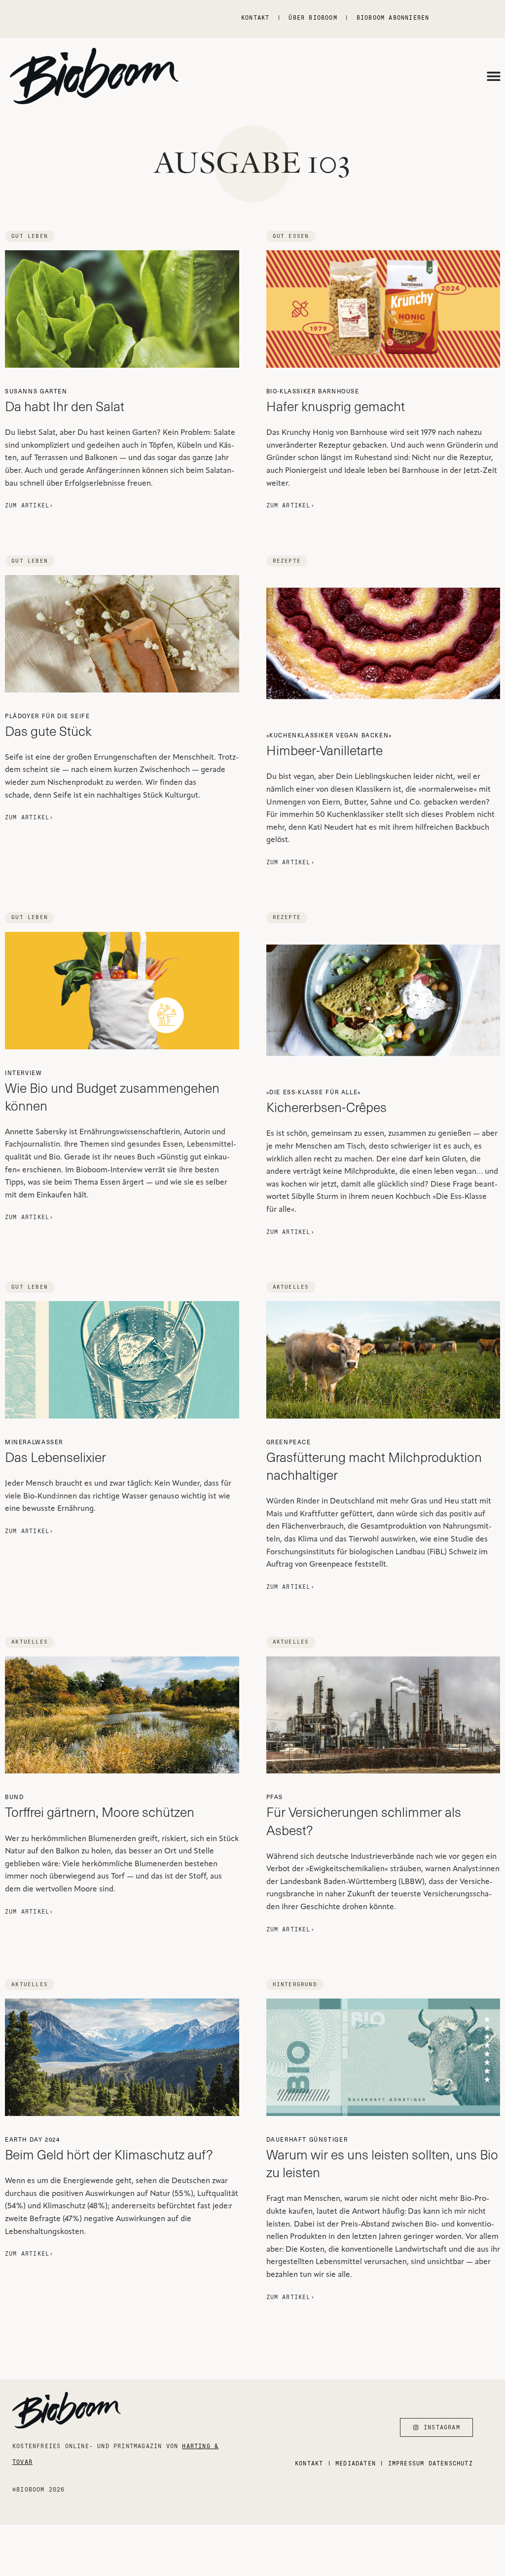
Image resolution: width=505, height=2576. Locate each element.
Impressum (406, 2463)
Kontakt (255, 18)
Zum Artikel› (29, 505)
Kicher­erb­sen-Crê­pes (326, 1102)
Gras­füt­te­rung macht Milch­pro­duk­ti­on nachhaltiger (374, 1461)
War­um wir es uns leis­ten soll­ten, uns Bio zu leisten (382, 2158)
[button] (494, 76)
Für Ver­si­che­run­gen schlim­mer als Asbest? (364, 1815)
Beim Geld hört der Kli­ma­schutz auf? (109, 2149)
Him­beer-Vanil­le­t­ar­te (329, 745)
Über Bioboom (313, 18)
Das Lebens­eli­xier (55, 1452)
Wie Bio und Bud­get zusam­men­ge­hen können (112, 1091)
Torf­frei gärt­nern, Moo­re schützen (100, 1807)
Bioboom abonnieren (393, 18)
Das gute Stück (48, 726)
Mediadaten (356, 2463)
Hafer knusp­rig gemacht (336, 401)
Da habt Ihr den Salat (65, 401)
